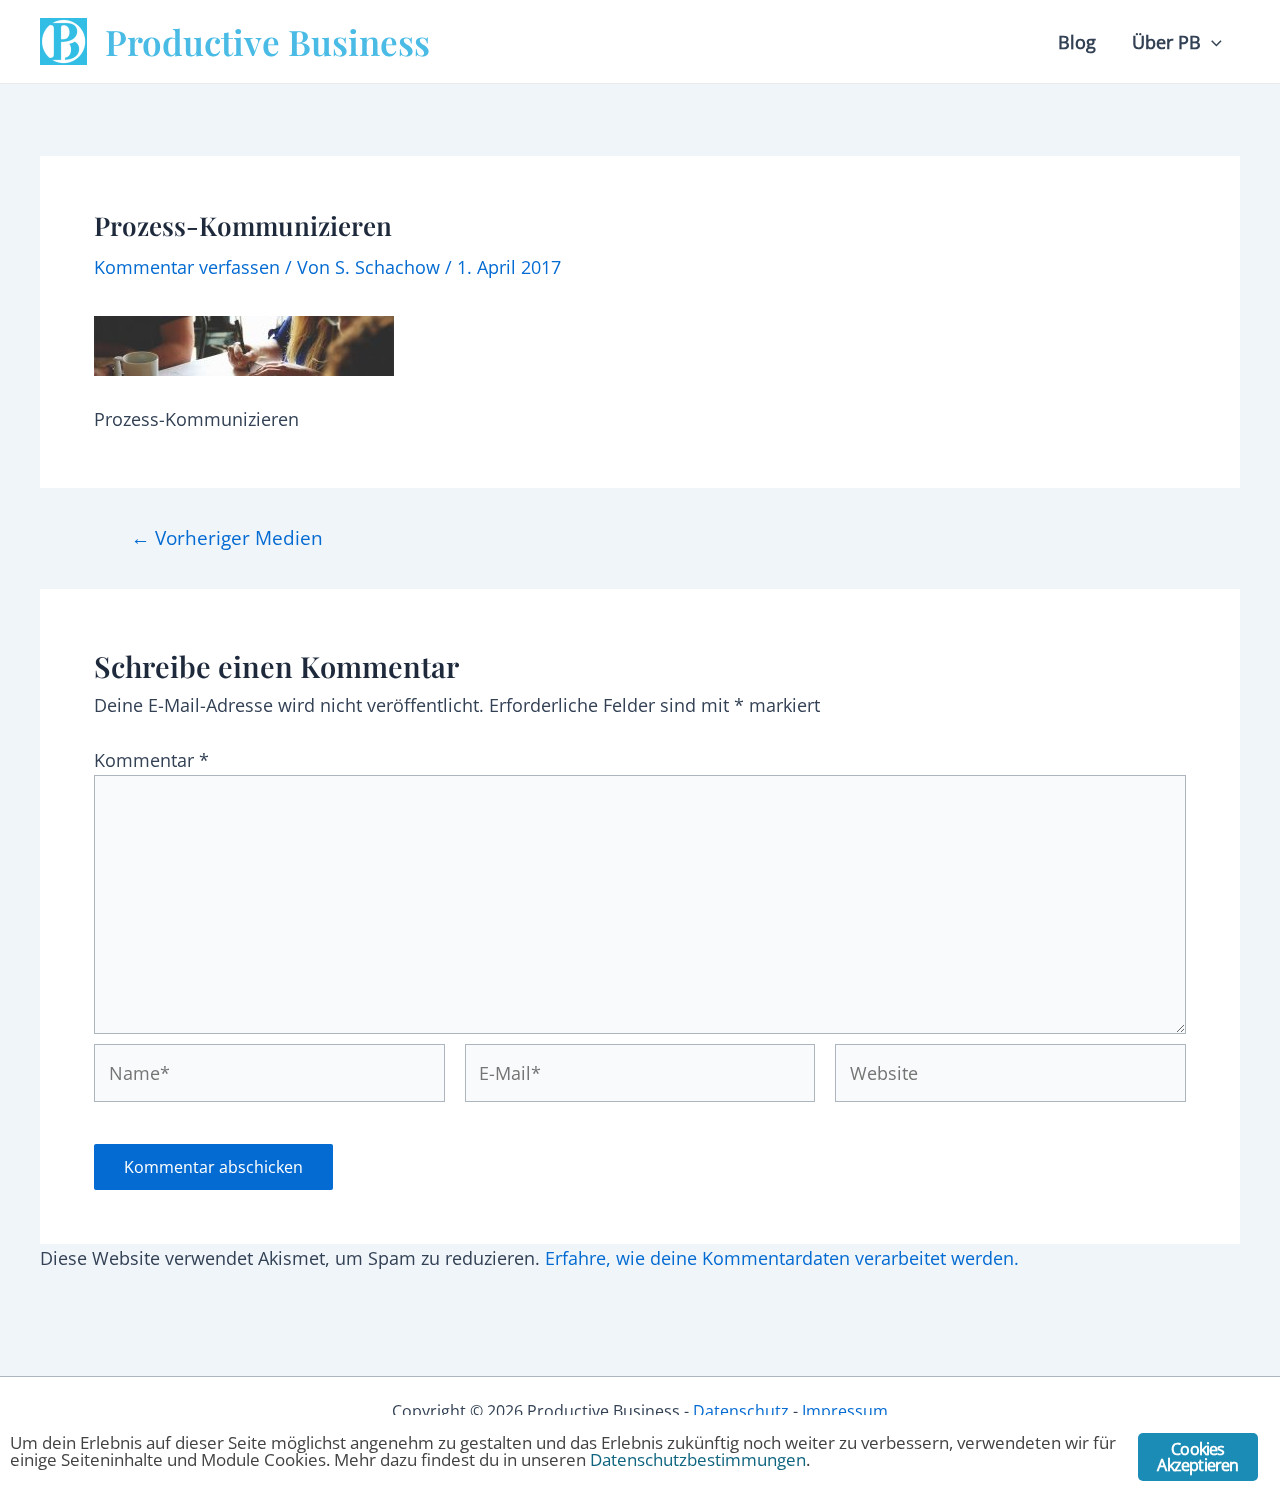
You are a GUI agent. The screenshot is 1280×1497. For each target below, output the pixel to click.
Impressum (845, 1411)
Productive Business (267, 41)
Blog (1077, 42)
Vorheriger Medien (227, 537)
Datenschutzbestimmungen (698, 1459)
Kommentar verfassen (187, 267)
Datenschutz (741, 1411)
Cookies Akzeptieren (1197, 1457)
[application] (1211, 42)
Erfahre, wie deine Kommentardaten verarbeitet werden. (782, 1258)
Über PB (1166, 42)
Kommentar (151, 760)
